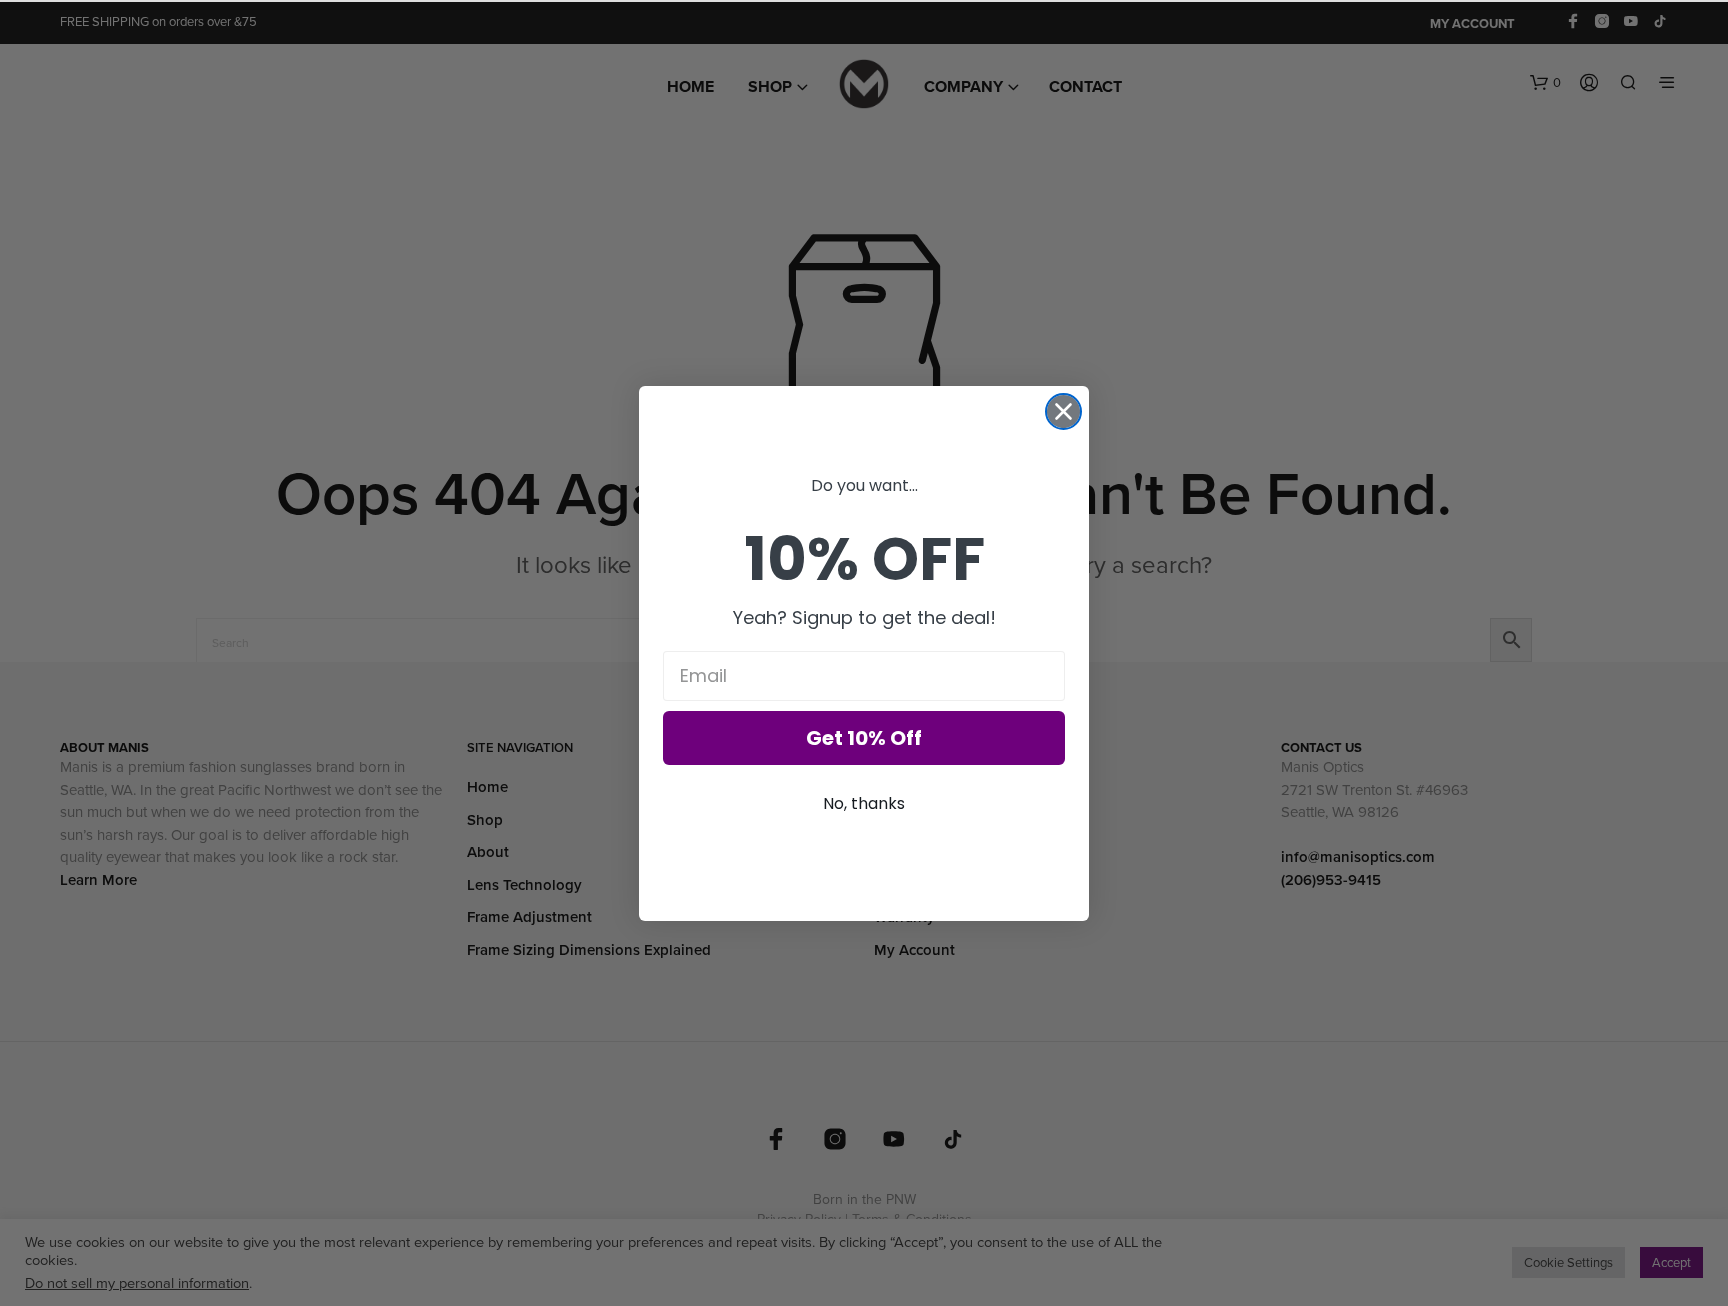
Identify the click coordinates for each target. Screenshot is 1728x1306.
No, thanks (864, 803)
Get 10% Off (864, 738)
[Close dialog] (1063, 411)
